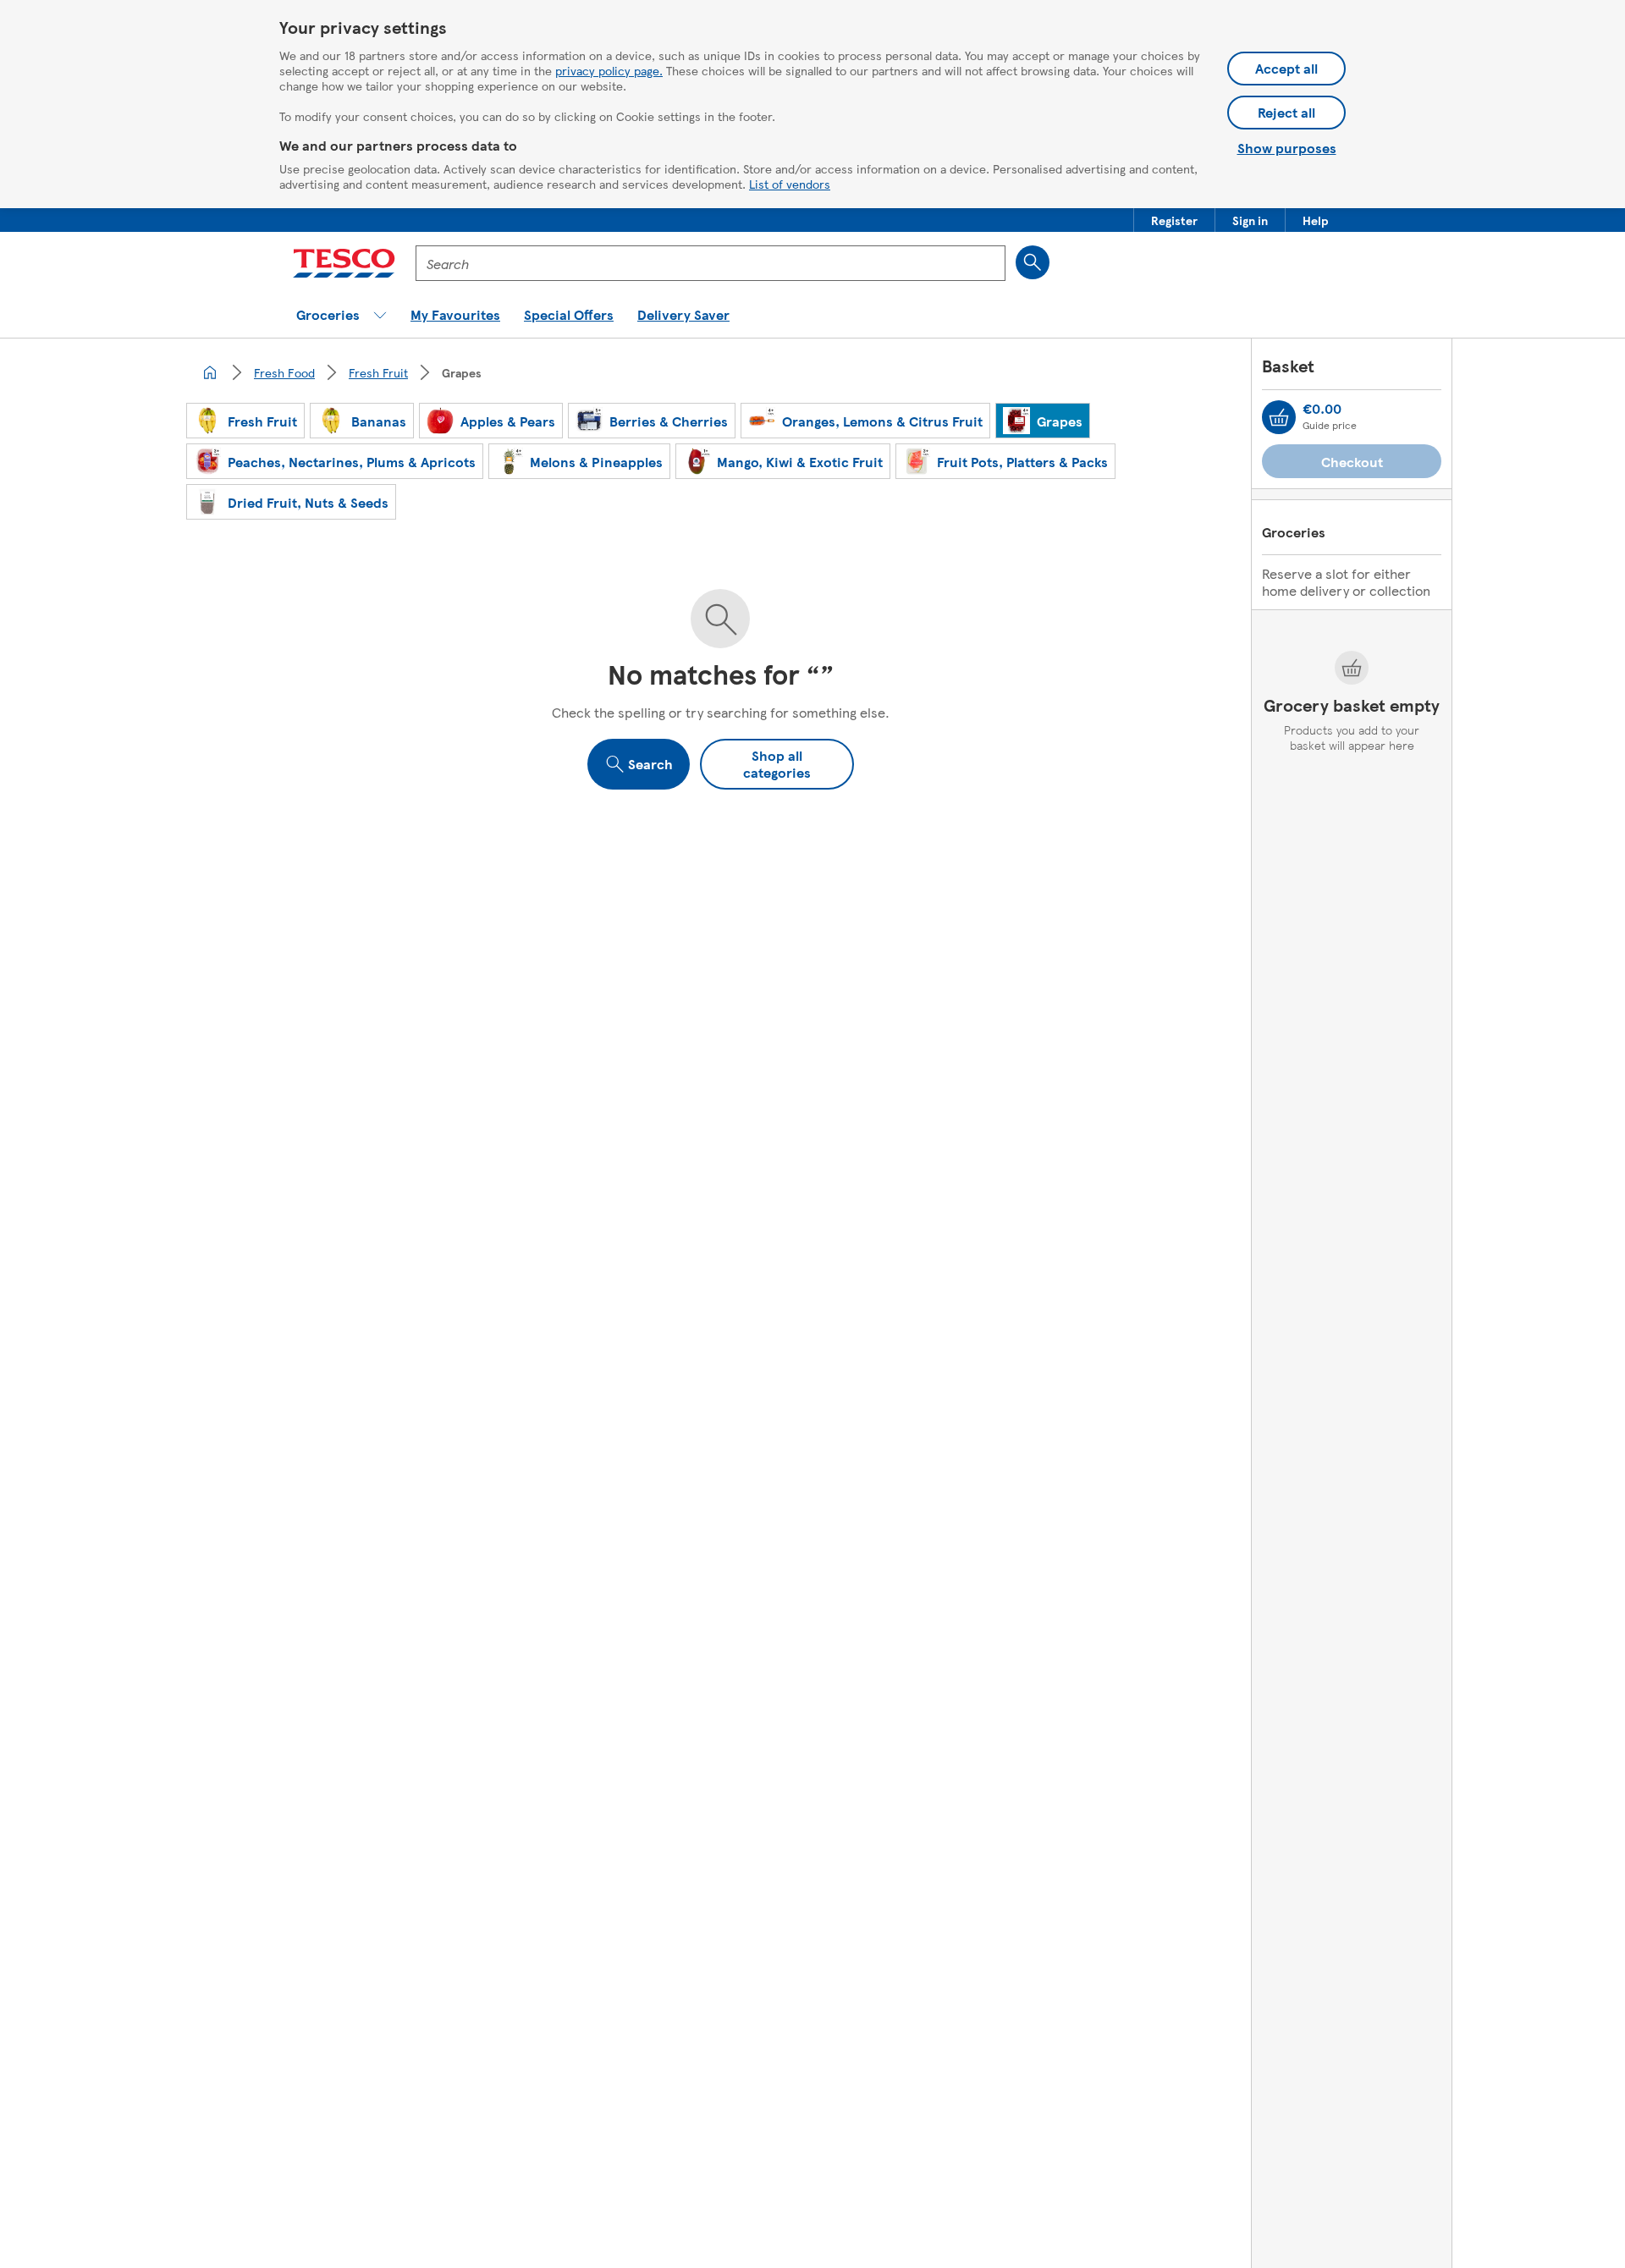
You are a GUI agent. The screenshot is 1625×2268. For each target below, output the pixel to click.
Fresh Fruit (378, 372)
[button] (1174, 220)
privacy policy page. (609, 70)
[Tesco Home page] (344, 263)
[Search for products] (1033, 262)
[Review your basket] (1279, 417)
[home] (210, 372)
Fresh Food (284, 372)
